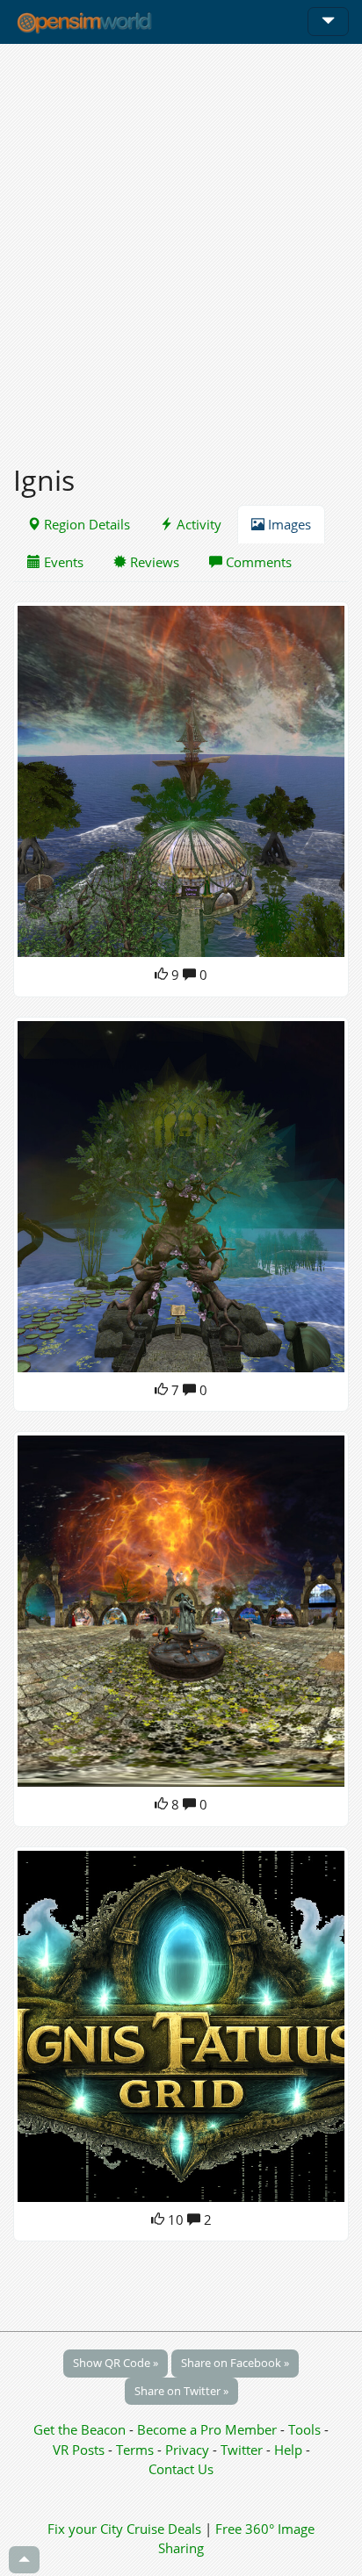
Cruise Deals (164, 2529)
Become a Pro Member (209, 2429)
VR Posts (80, 2450)
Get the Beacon (80, 2429)
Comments (257, 562)
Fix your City (85, 2529)
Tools (306, 2429)
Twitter (242, 2450)
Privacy (187, 2450)
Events (62, 562)
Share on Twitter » (181, 2391)
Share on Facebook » (235, 2363)
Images (288, 524)
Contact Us (181, 2469)
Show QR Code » (116, 2363)
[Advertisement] (181, 244)
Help (288, 2450)
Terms (137, 2450)
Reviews (153, 562)
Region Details (85, 524)
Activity (197, 524)
